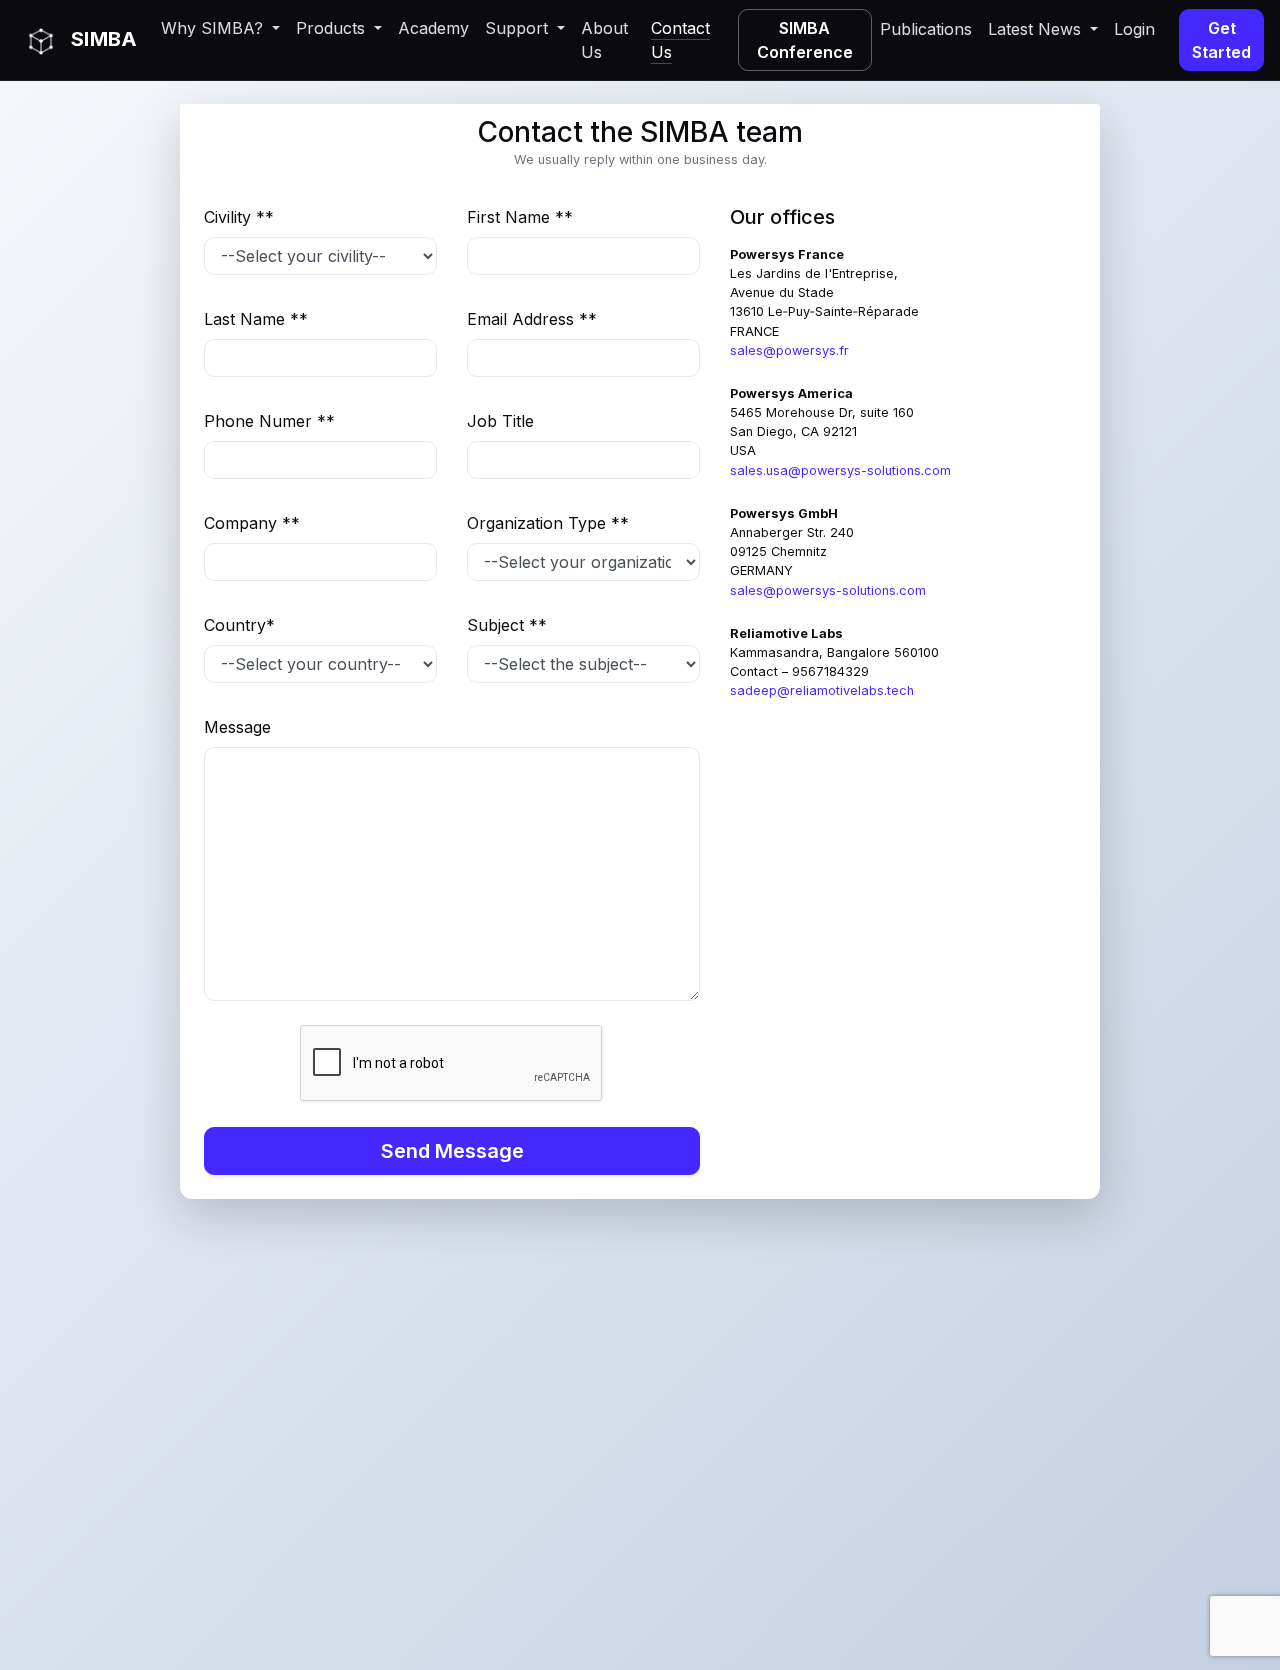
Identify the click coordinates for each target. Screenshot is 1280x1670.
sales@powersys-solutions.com (828, 590)
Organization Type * (548, 523)
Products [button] (333, 28)
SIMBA (101, 39)
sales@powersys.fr (789, 350)
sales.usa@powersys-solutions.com (840, 470)
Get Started (1221, 40)
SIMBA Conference (805, 40)
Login (1134, 29)
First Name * (520, 217)
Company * (252, 523)
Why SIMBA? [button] (214, 28)
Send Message (452, 1151)
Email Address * (532, 319)
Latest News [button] (1037, 29)
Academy (433, 28)
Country (239, 625)
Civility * (239, 217)
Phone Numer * (269, 421)
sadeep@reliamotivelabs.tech (822, 690)
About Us (604, 40)
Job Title (500, 421)
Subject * (507, 625)
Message (237, 727)
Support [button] (519, 28)
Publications (926, 29)
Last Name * (256, 319)
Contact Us (680, 40)
